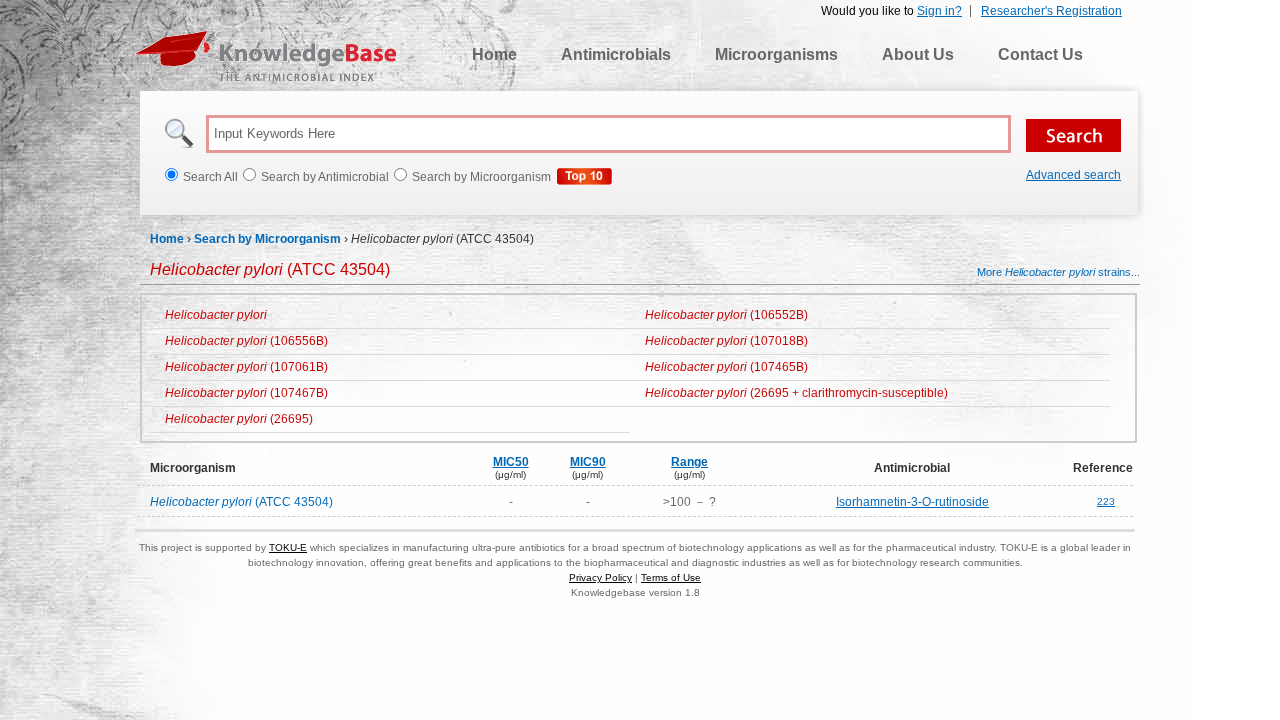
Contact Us (1040, 54)
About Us (918, 54)
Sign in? (939, 11)
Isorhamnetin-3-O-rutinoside (912, 502)
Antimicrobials (616, 54)
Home (494, 54)
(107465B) (726, 367)
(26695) (239, 419)
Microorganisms (776, 54)
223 (1106, 501)
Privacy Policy (600, 577)
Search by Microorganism (267, 239)
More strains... (1058, 272)
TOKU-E (288, 547)
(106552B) (726, 315)
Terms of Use (671, 577)
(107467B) (246, 393)
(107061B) (246, 367)
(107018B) (726, 341)
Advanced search (1073, 175)
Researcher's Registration (1051, 11)
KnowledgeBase (265, 56)
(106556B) (246, 341)
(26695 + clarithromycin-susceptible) (796, 393)
